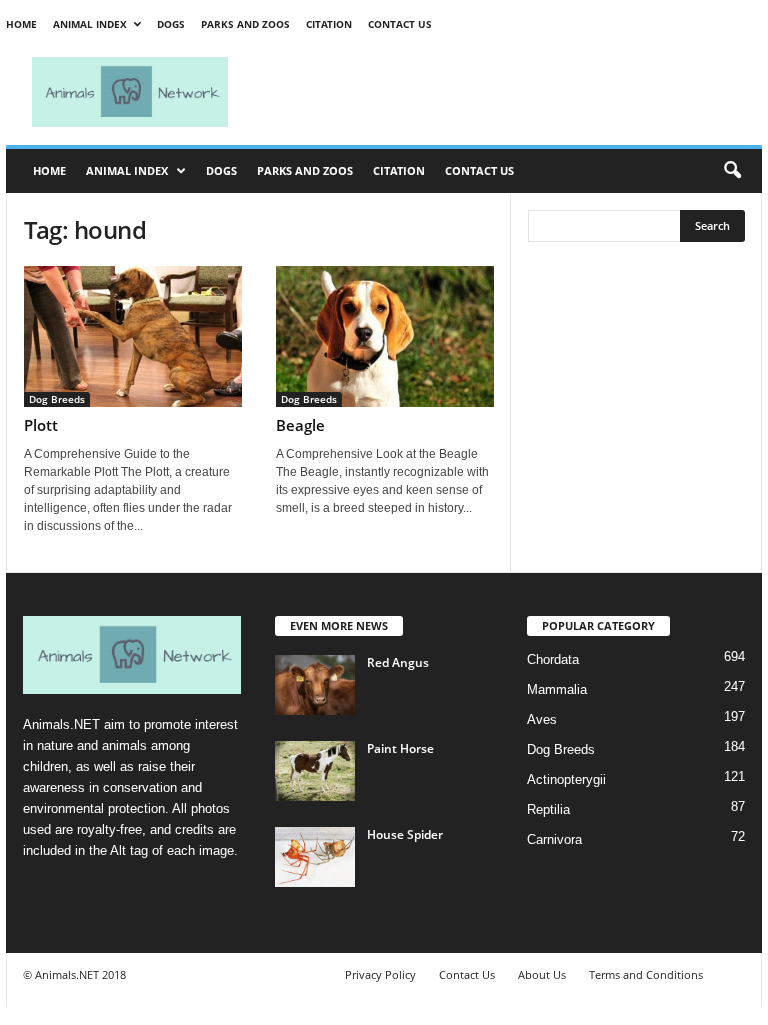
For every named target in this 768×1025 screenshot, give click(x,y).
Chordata (553, 659)
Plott (41, 425)
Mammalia (557, 689)
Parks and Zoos (245, 24)
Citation (329, 24)
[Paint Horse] (315, 771)
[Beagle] (385, 336)
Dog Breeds (57, 399)
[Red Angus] (315, 685)
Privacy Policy (380, 974)
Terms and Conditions (646, 974)
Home (21, 24)
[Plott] (133, 336)
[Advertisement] (508, 92)
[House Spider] (315, 857)
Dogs (171, 24)
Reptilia (548, 809)
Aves (542, 719)
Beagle (300, 425)
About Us (542, 974)
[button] (732, 171)
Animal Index (90, 24)
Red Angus (398, 662)
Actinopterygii (566, 779)
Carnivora (554, 839)
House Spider (405, 834)
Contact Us (400, 24)
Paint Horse (400, 748)
